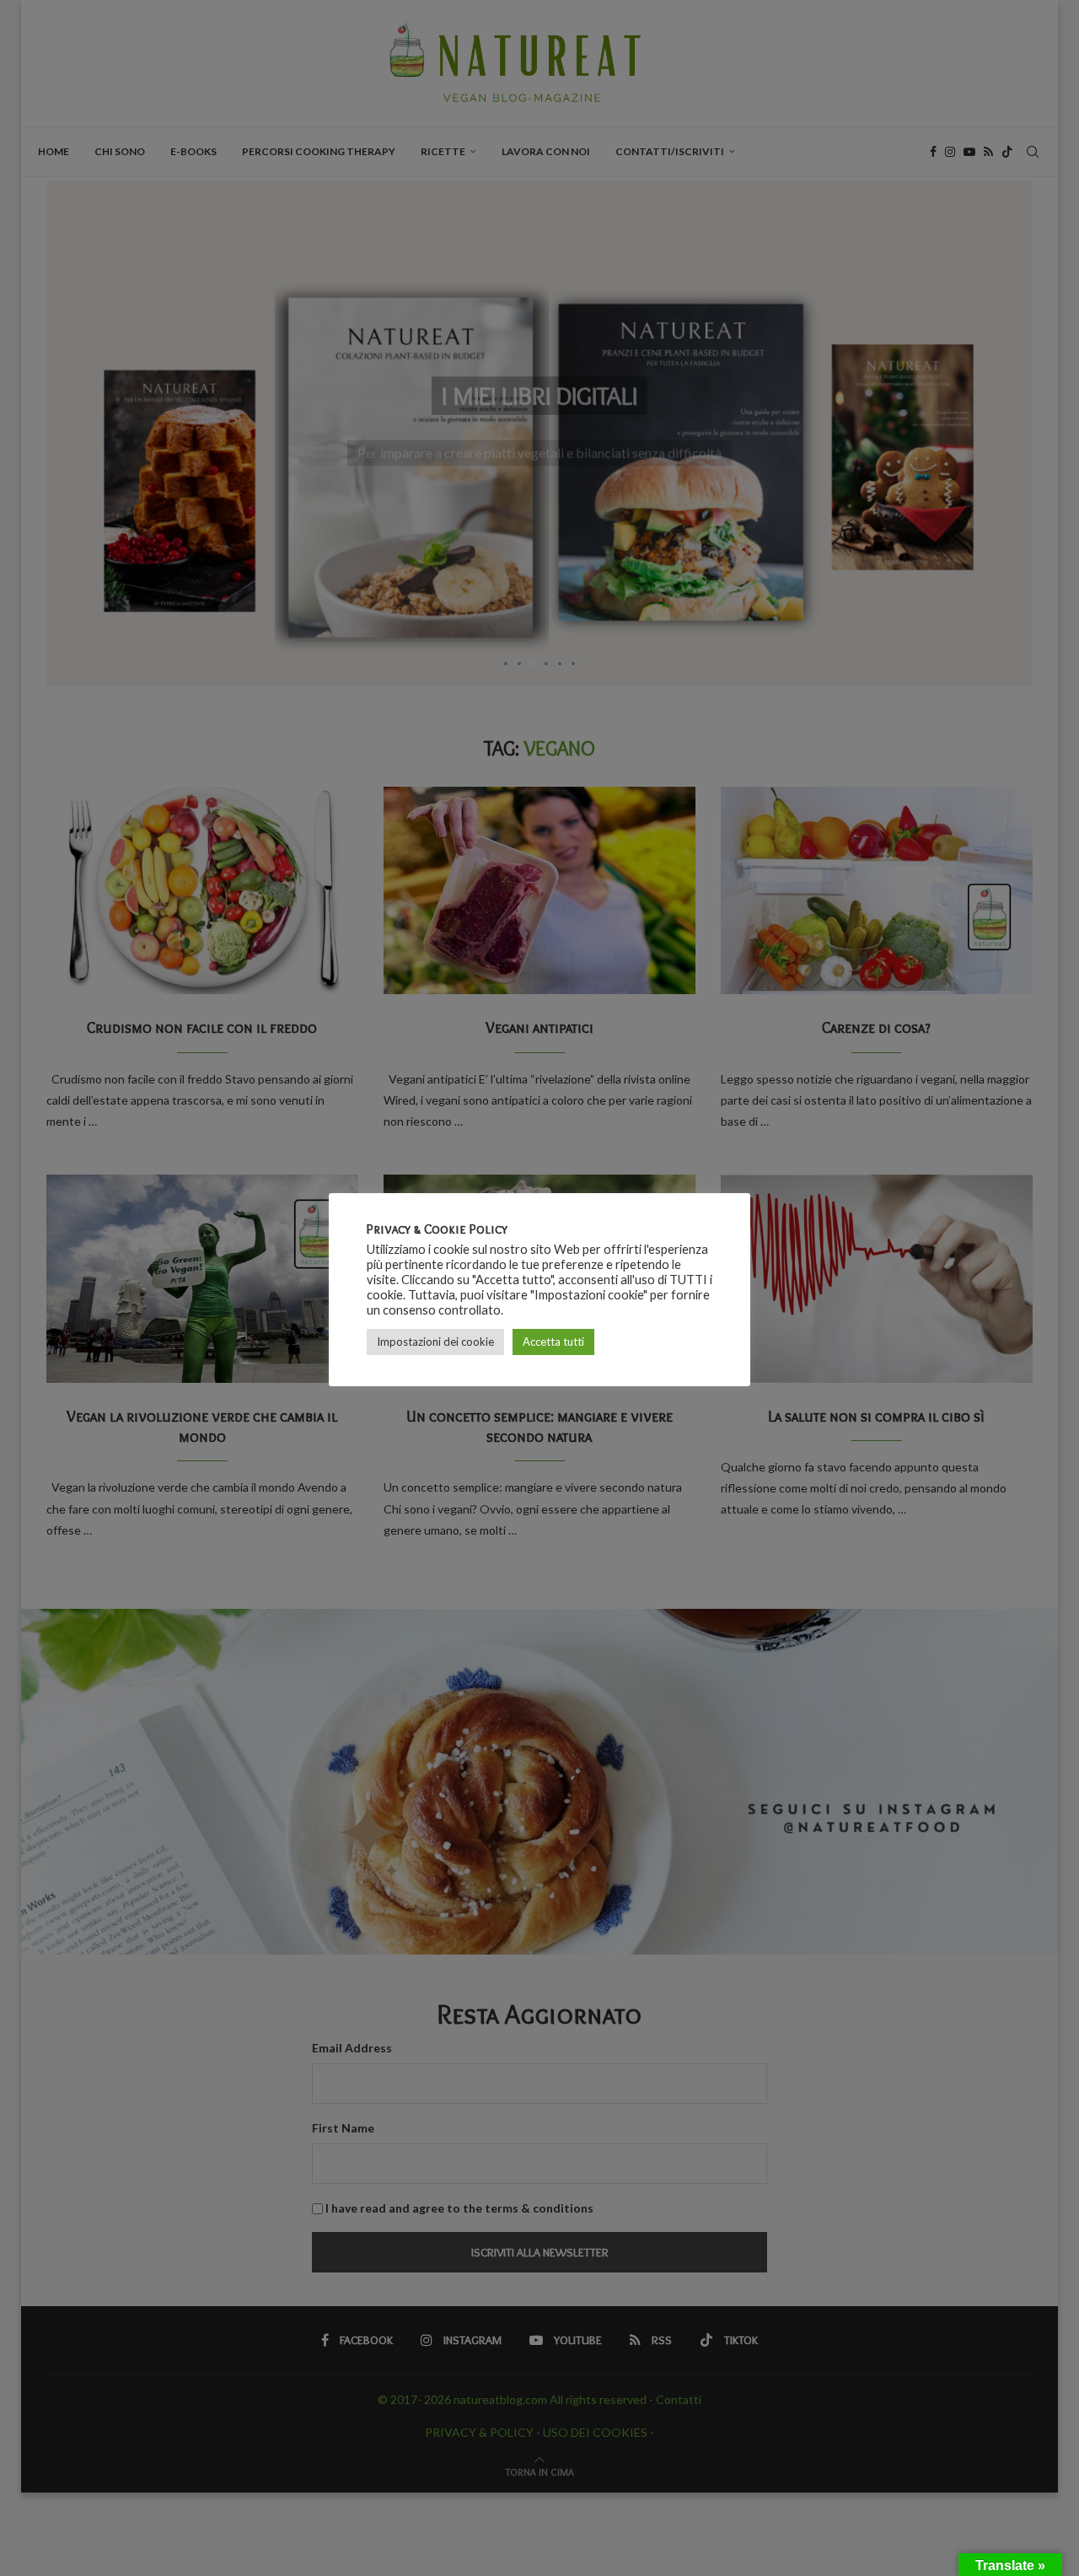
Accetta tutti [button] (553, 1342)
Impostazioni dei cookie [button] (435, 1342)
